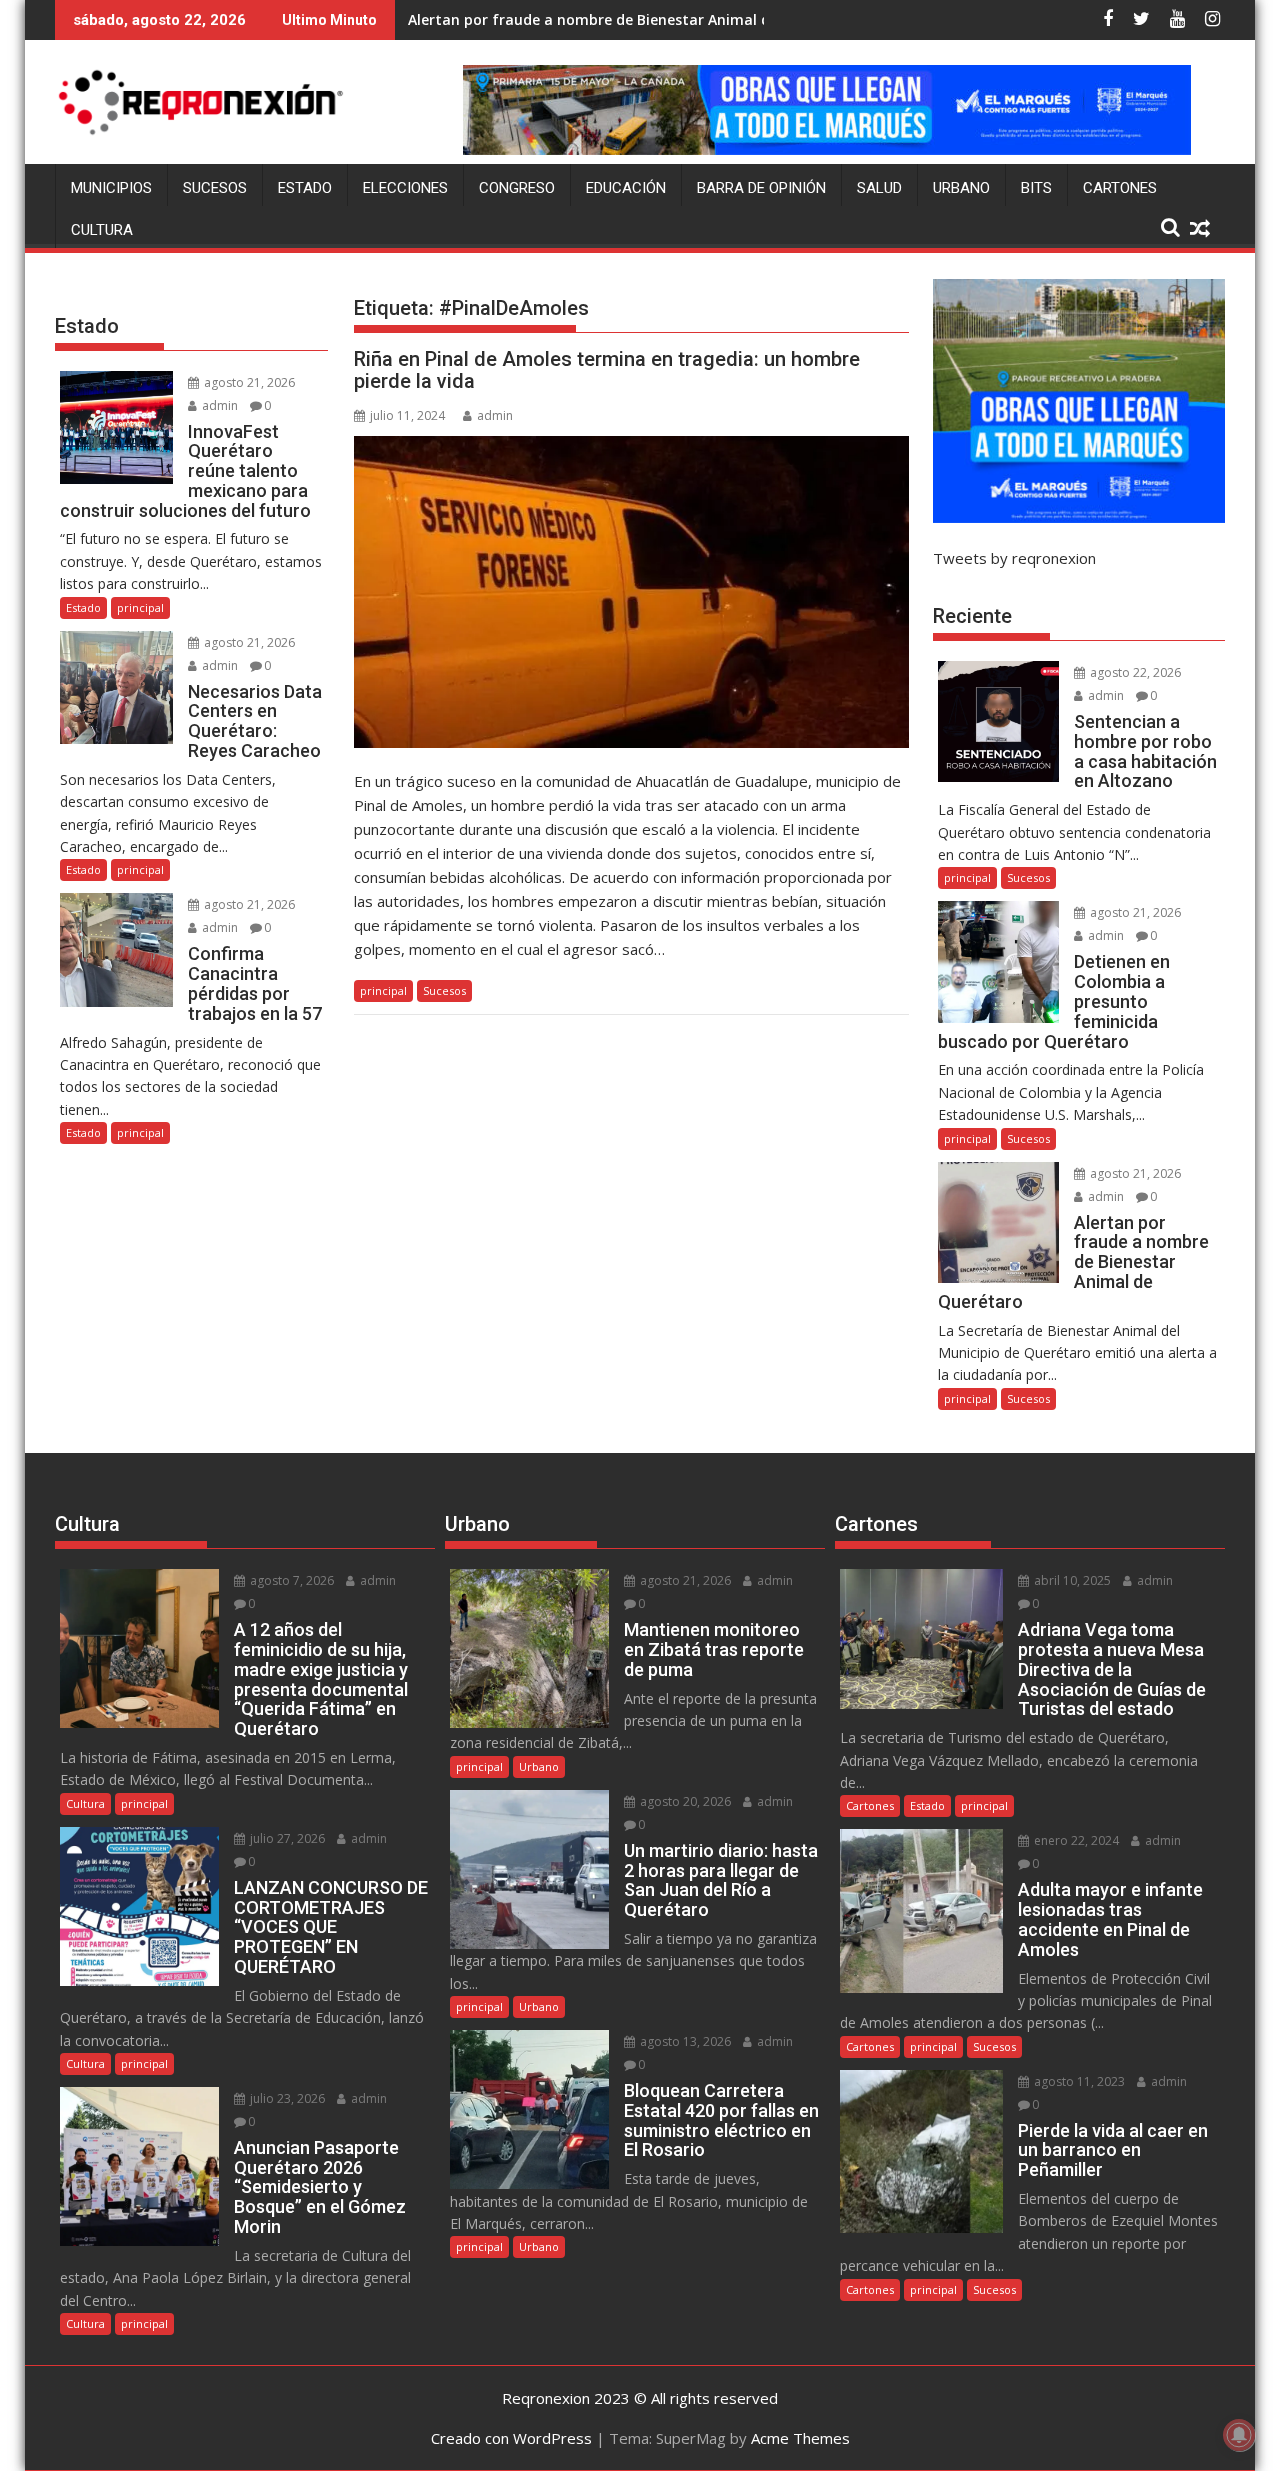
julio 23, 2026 (286, 2098)
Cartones (1120, 188)
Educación (626, 188)
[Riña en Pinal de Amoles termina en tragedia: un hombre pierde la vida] (631, 592)
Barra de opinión (761, 188)
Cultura (102, 230)
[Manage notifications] (1239, 2435)
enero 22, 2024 (1075, 1840)
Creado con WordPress (511, 2438)
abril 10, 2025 (1071, 1580)
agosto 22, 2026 (1134, 672)
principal (383, 990)
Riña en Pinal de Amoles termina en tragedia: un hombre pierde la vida (607, 370)
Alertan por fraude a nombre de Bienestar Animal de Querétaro (631, 19)
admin (495, 415)
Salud (879, 188)
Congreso (517, 188)
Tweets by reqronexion (1014, 558)
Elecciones (405, 188)
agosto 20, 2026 (684, 1801)
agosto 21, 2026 (248, 382)
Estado (305, 188)
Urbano (961, 188)
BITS (1036, 188)
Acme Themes (800, 2438)
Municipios (111, 188)
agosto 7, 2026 (290, 1580)
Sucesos (215, 188)
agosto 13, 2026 (684, 2041)
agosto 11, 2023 (1078, 2081)
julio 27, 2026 (286, 1838)
